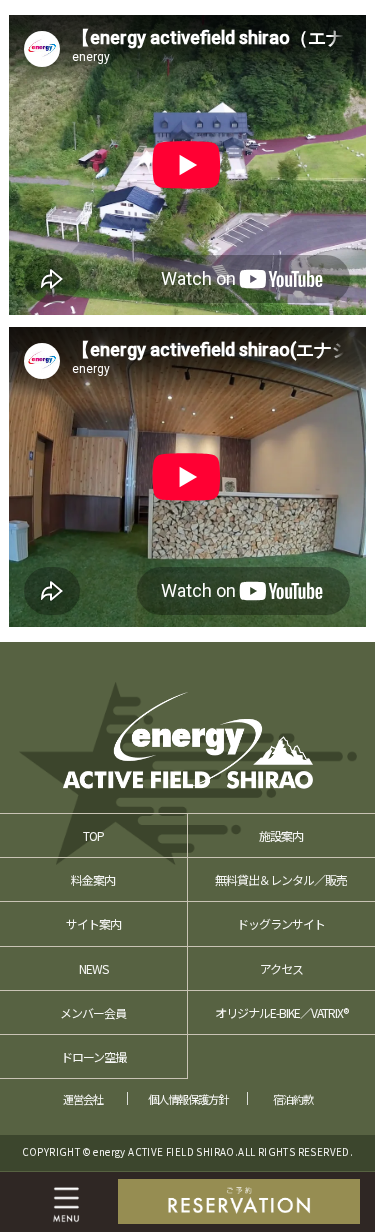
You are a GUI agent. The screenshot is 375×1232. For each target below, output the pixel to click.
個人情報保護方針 (188, 1099)
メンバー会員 (93, 1012)
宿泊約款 (293, 1099)
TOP (93, 835)
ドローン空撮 (93, 1056)
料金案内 (93, 879)
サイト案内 (93, 923)
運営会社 (83, 1099)
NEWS (93, 968)
